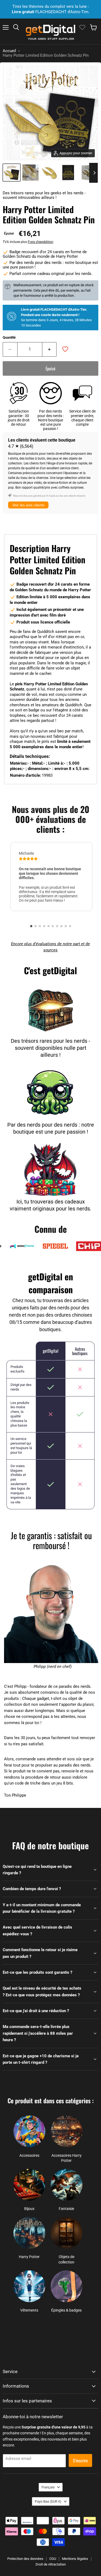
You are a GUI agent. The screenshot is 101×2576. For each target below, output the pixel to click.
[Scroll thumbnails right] (93, 173)
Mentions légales (75, 2559)
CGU (53, 2559)
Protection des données (25, 2559)
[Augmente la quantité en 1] (50, 349)
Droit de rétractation (51, 2564)
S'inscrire (80, 2460)
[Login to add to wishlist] (65, 349)
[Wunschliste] (82, 27)
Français (48, 2487)
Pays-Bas (48, 2501)
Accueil (9, 51)
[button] (31, 926)
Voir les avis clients (28, 505)
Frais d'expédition (41, 242)
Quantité (9, 337)
